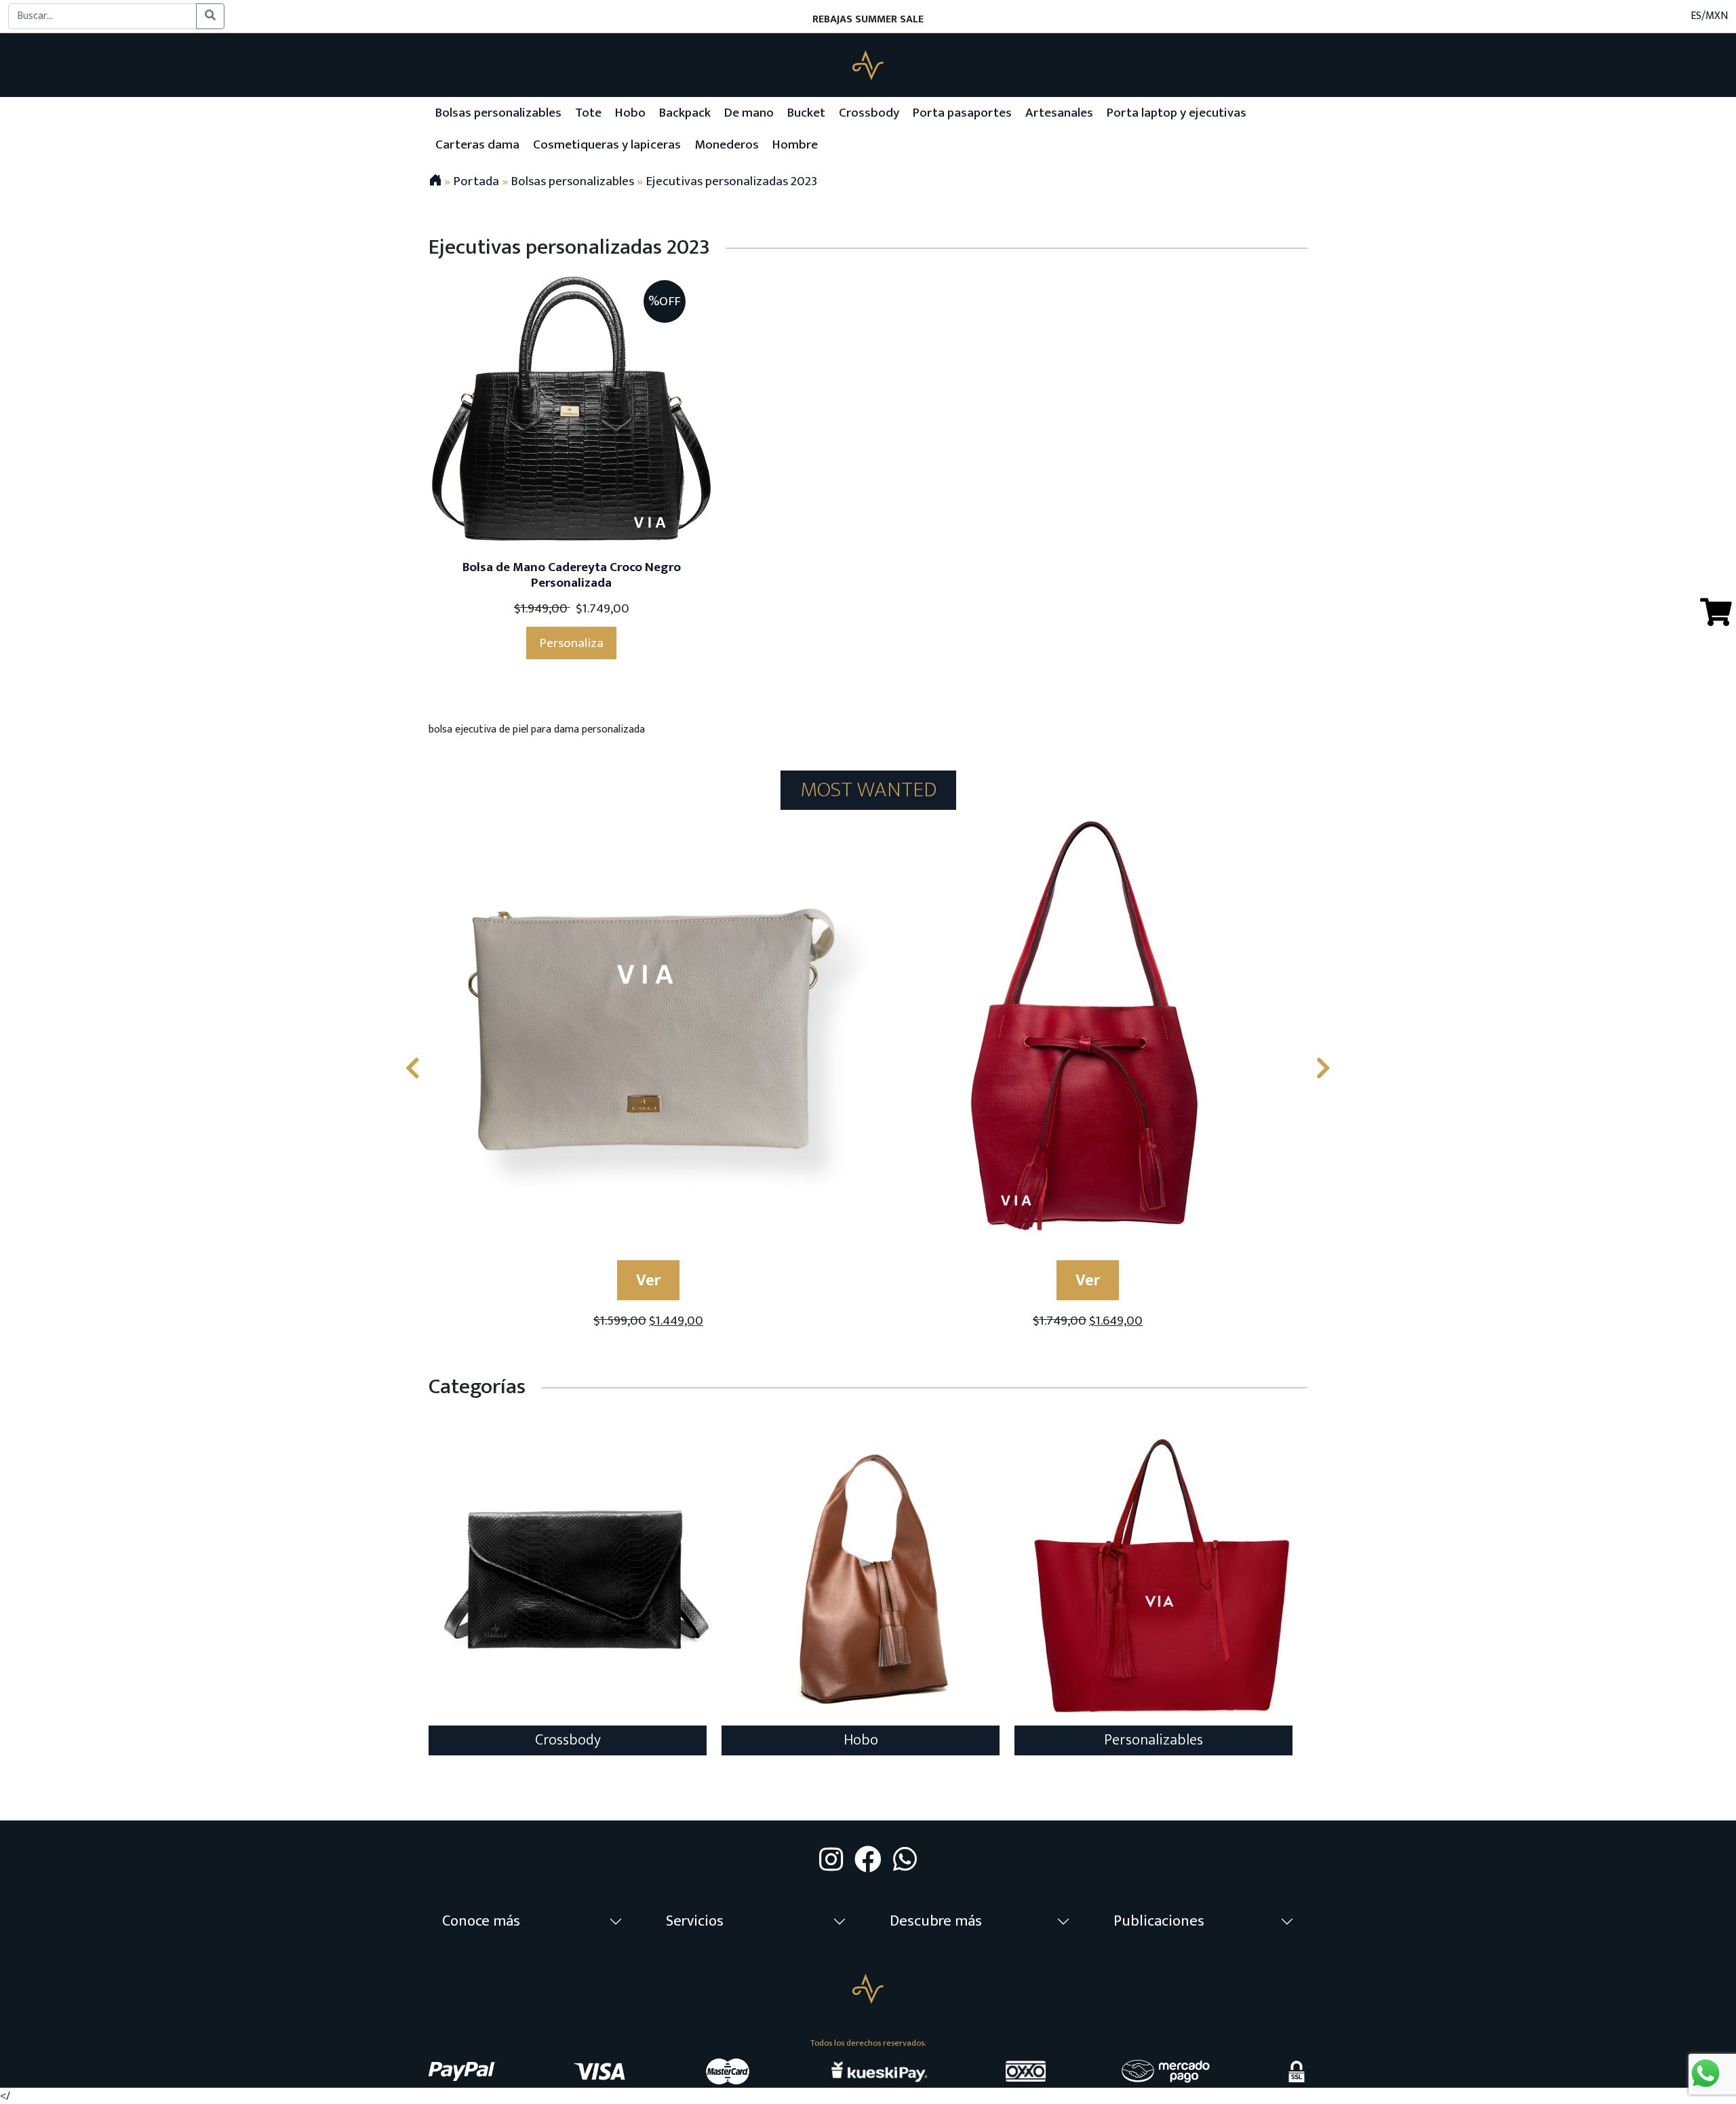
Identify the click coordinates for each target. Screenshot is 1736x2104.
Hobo (861, 1740)
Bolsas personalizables (572, 181)
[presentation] (413, 1070)
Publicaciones (1159, 1921)
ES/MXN (1709, 16)
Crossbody (568, 1740)
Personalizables (1153, 1740)
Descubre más (936, 1921)
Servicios (695, 1921)
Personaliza (571, 643)
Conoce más (481, 1921)
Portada (476, 181)
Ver (648, 1281)
